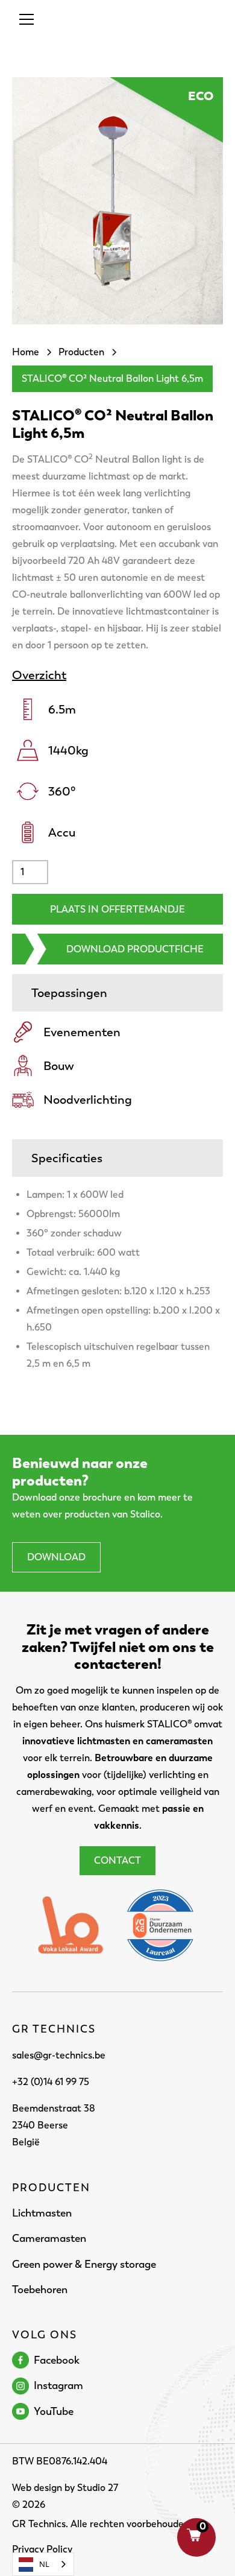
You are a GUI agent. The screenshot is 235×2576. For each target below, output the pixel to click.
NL (44, 2564)
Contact (117, 1860)
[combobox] (43, 2564)
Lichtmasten (42, 2213)
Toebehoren (40, 2290)
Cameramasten (49, 2238)
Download (56, 1557)
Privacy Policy (42, 2549)
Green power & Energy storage (84, 2264)
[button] (24, 19)
